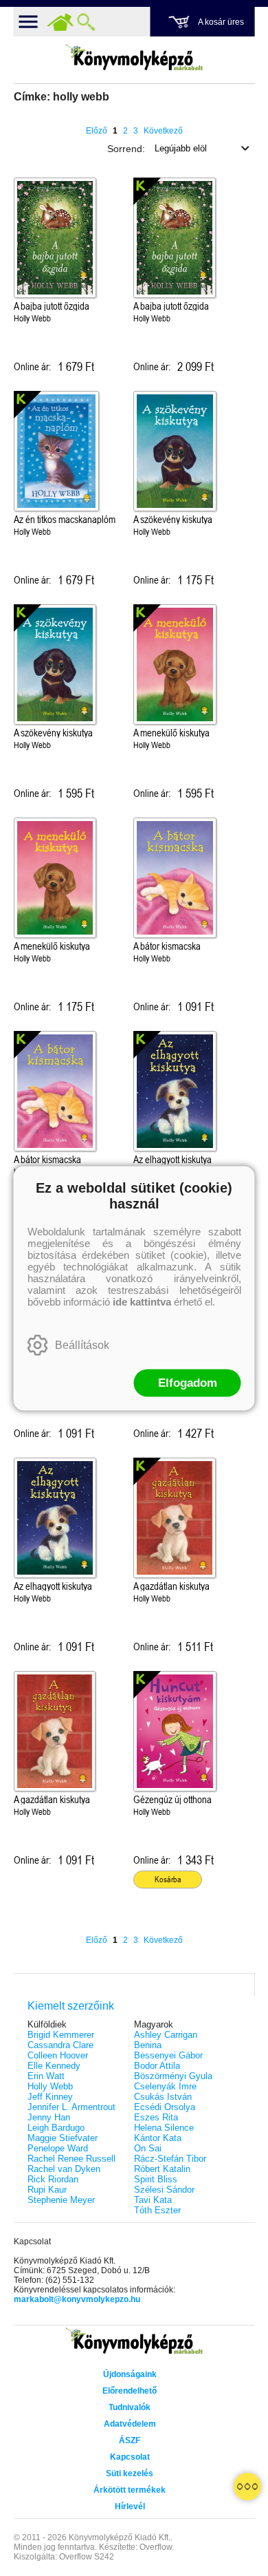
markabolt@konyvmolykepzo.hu (77, 2299)
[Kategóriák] (247, 2487)
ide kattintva (142, 1301)
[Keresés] (87, 22)
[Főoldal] (60, 22)
